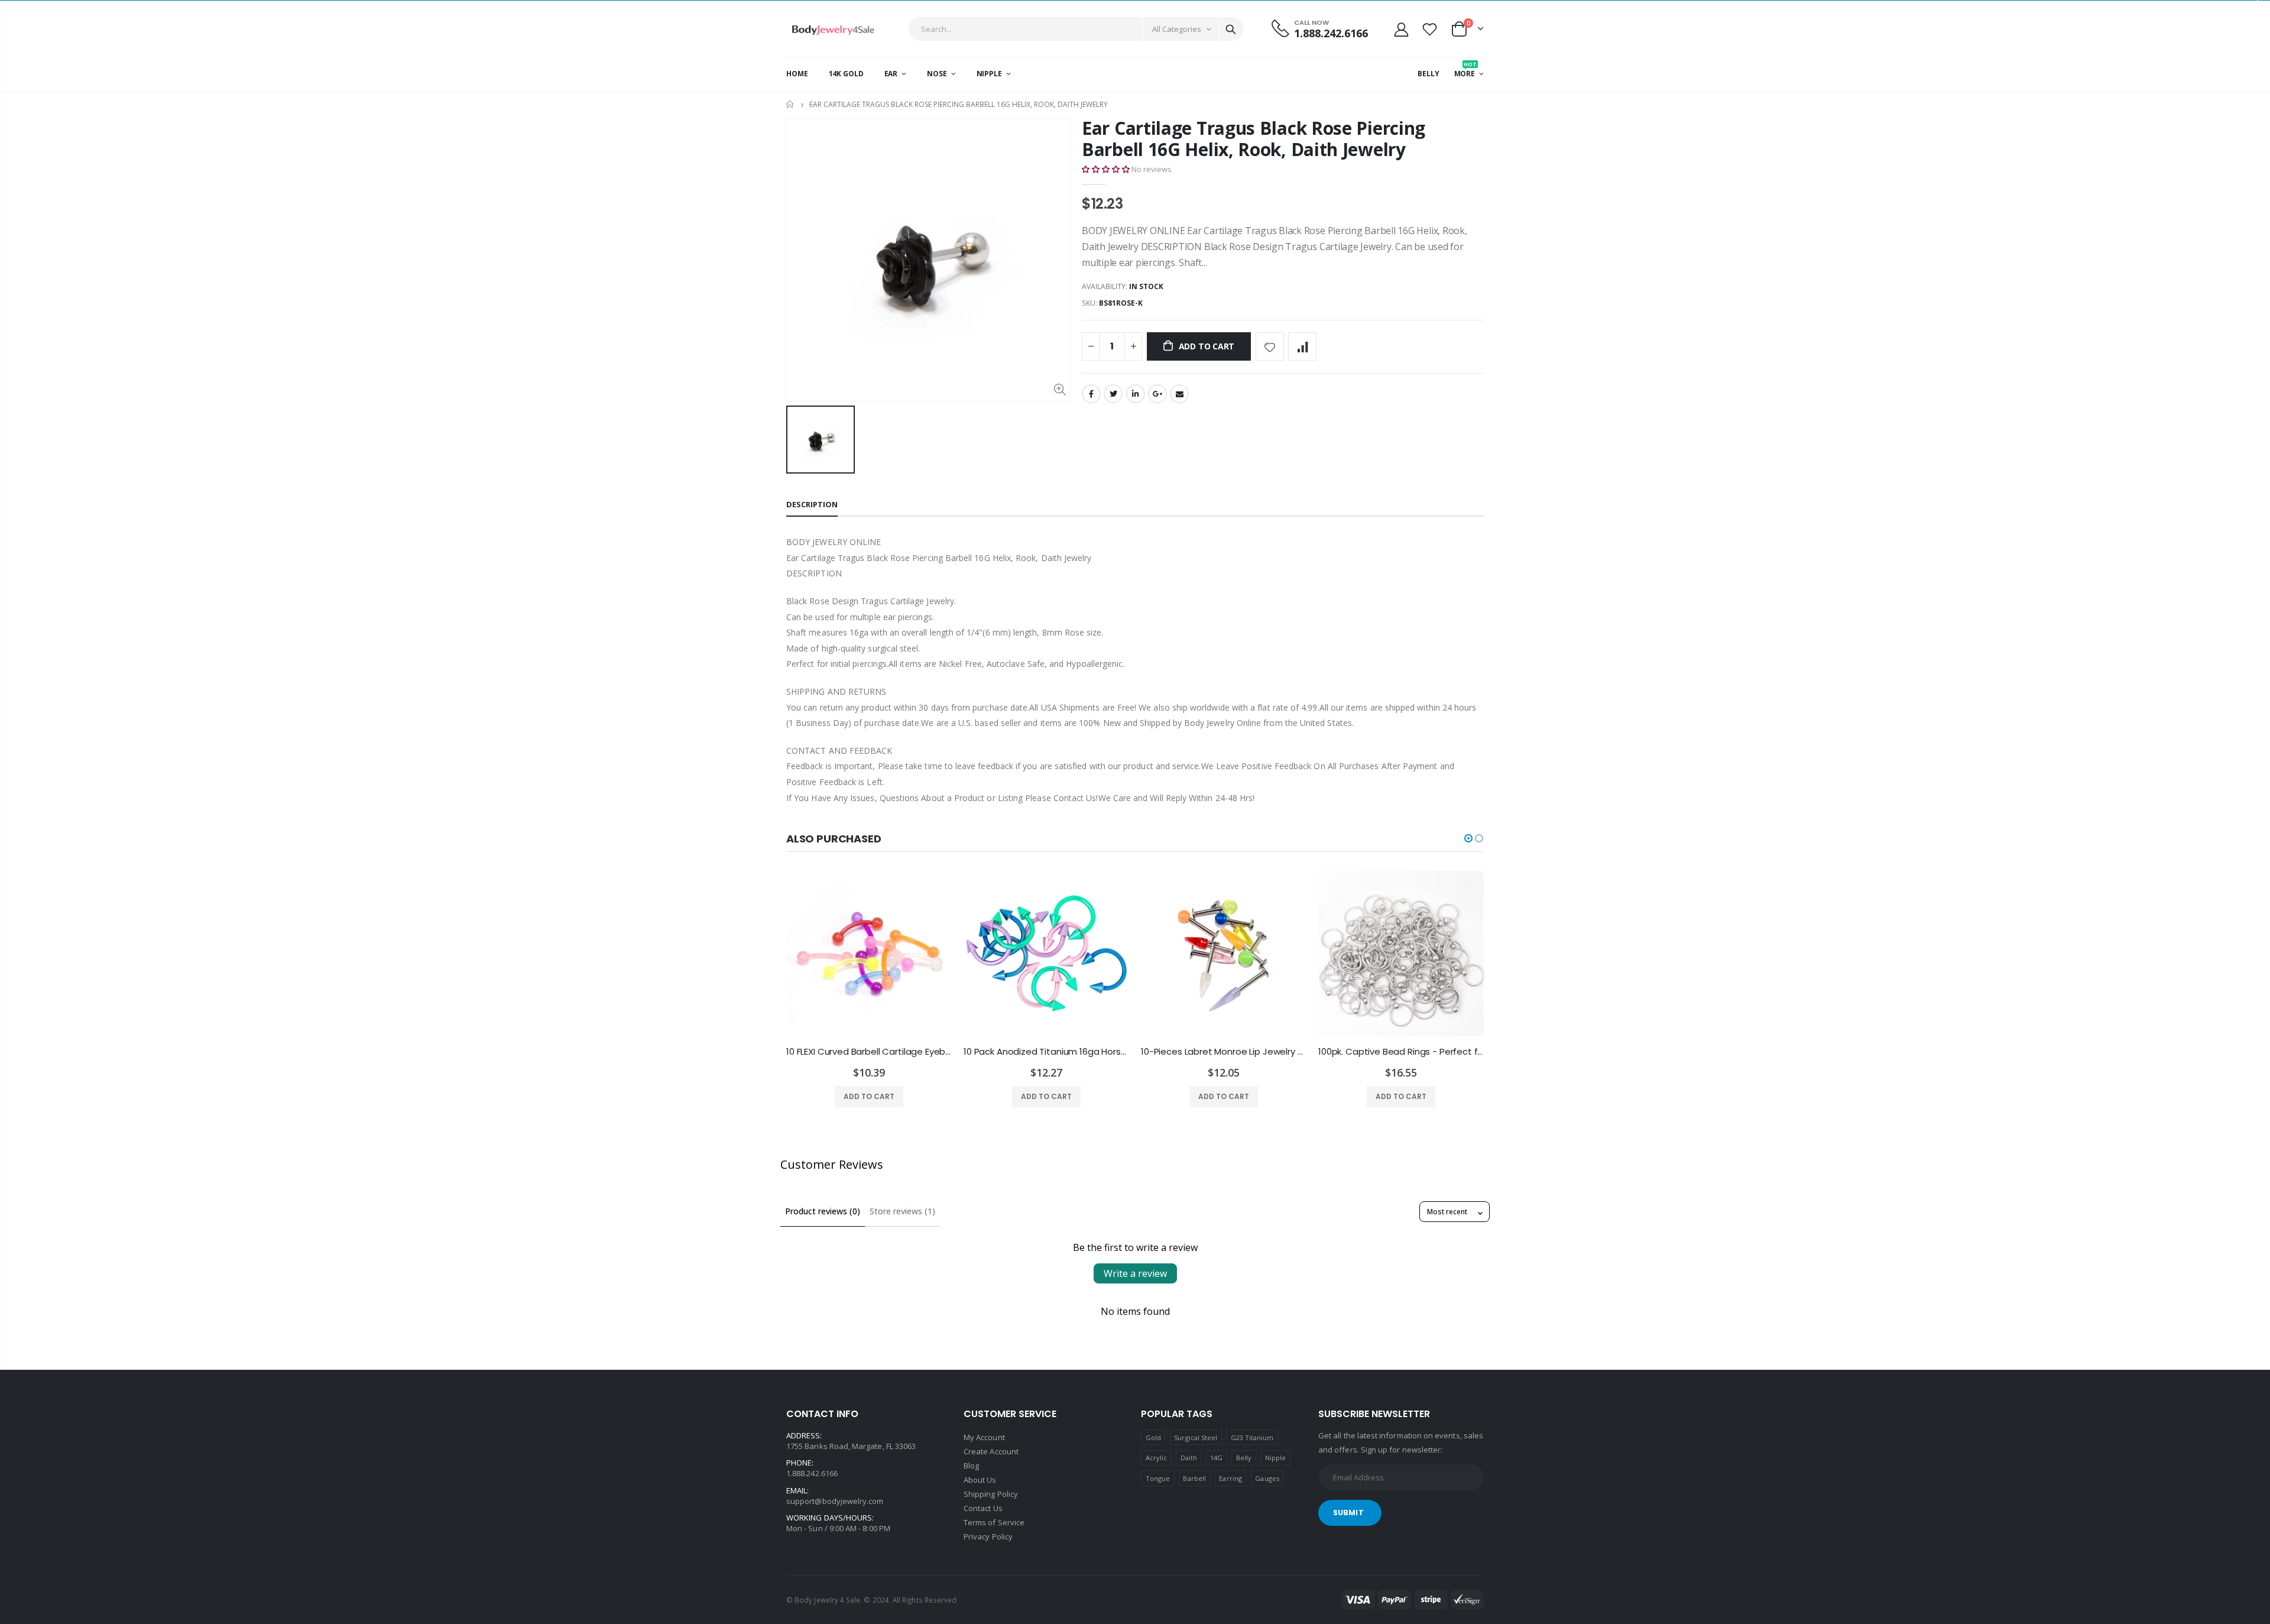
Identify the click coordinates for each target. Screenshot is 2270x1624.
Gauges (1267, 1478)
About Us (980, 1480)
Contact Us (983, 1508)
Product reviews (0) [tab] (823, 1211)
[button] (1106, 169)
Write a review (1135, 1273)
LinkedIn (1136, 394)
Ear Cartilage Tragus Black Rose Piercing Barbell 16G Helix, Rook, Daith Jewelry (1254, 139)
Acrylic (1156, 1458)
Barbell (1194, 1478)
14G (1216, 1458)
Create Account (991, 1451)
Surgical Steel (1196, 1437)
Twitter (1113, 394)
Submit (1348, 1513)
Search (1231, 29)
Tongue (1158, 1478)
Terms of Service (994, 1522)
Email (1179, 394)
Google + (1157, 394)
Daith (1189, 1458)
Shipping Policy (991, 1494)
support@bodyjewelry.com (835, 1501)
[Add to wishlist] (1270, 346)
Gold (1153, 1437)
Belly (1244, 1458)
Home (791, 104)
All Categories (1177, 29)
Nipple (1275, 1458)
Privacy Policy (988, 1537)
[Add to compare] (1302, 346)
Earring (1230, 1478)
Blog (971, 1466)
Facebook (1091, 394)
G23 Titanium (1252, 1437)
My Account (984, 1437)
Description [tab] (812, 504)
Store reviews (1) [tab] (902, 1211)
